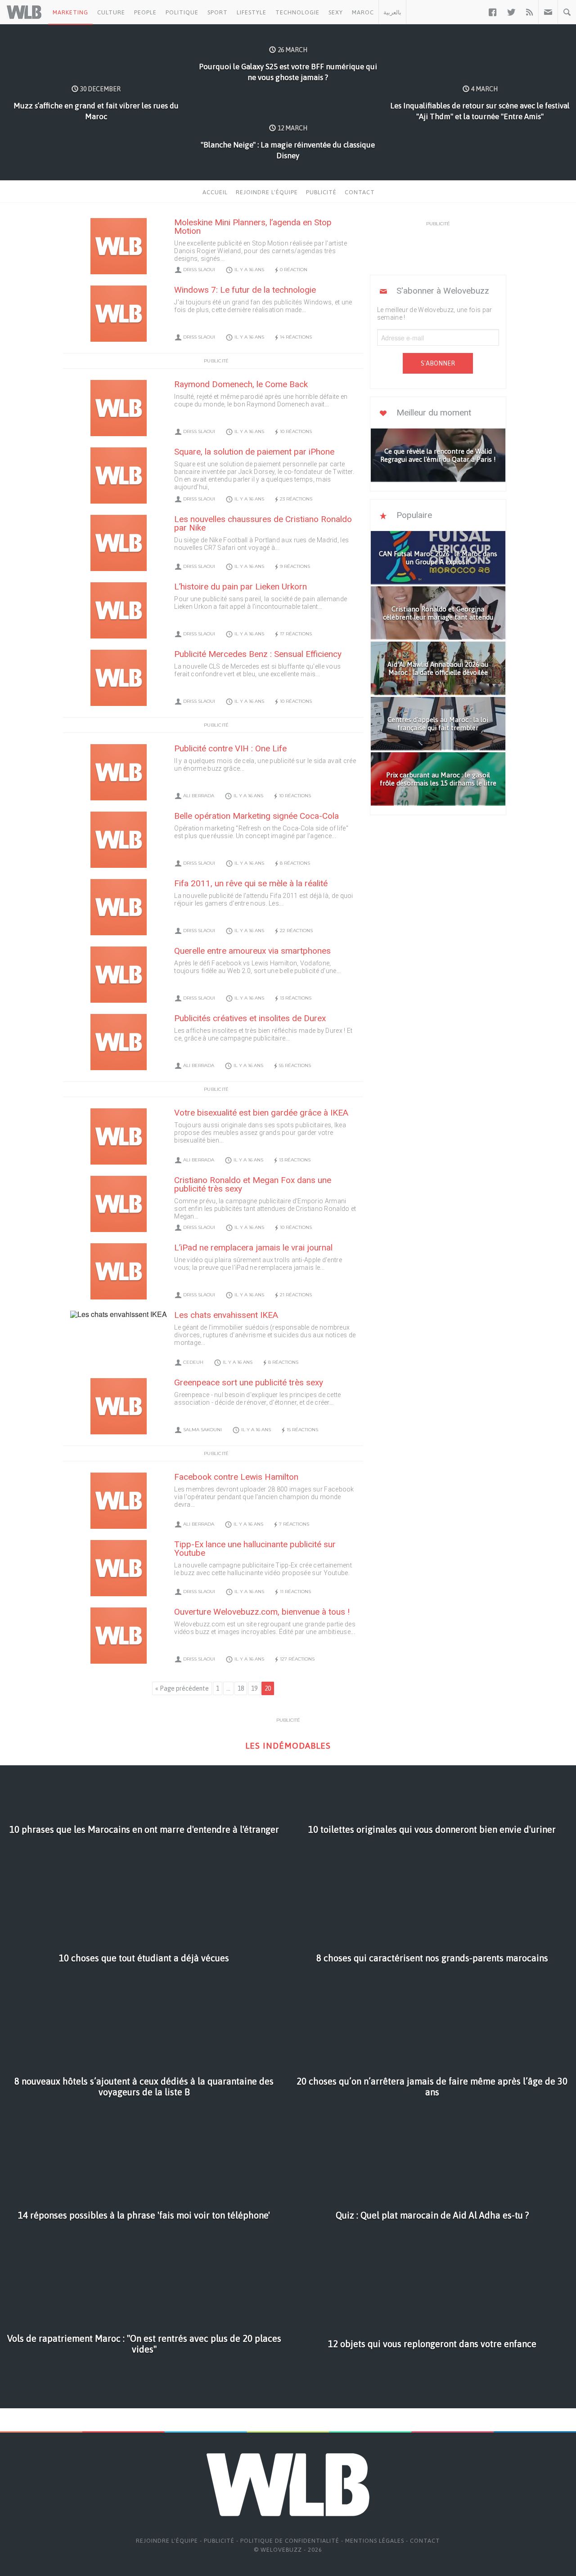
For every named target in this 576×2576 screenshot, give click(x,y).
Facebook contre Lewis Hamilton (236, 1477)
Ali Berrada (199, 796)
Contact (360, 192)
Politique (182, 12)
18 (241, 1688)
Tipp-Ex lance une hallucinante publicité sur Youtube (255, 1549)
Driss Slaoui (199, 270)
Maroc (363, 12)
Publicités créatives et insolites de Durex (250, 1018)
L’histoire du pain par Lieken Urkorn (241, 587)
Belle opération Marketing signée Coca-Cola (256, 816)
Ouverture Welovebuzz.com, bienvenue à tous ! (262, 1612)
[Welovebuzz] (24, 12)
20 (268, 1688)
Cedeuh (193, 1362)
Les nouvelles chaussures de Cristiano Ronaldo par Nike (263, 523)
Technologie (297, 12)
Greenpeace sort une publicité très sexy (249, 1382)
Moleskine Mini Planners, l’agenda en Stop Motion (253, 227)
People (145, 12)
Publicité (321, 192)
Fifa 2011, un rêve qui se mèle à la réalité (251, 883)
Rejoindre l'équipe (267, 192)
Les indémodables (288, 1746)
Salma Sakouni (202, 1430)
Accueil (215, 192)
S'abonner (438, 363)
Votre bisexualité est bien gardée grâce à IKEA (261, 1113)
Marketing (70, 12)
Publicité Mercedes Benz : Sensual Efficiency (258, 654)
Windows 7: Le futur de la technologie (245, 290)
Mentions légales (375, 2541)
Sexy (336, 12)
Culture (111, 12)
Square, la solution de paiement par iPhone (254, 452)
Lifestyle (252, 12)
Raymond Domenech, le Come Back (241, 384)
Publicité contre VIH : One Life (230, 748)
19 (254, 1688)
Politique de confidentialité (290, 2541)
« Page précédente (182, 1688)
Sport (218, 12)
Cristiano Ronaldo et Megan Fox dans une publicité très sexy (253, 1184)
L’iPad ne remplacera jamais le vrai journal (253, 1248)
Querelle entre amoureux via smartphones (252, 951)
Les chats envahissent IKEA (226, 1315)
